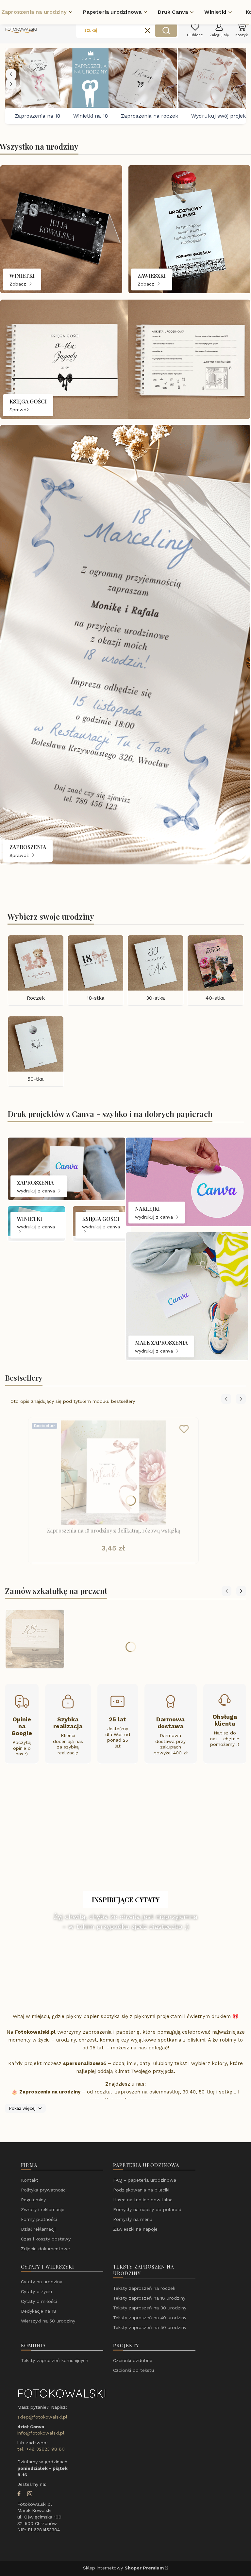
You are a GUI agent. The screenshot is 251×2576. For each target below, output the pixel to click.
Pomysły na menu (133, 2219)
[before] (11, 74)
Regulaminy (33, 2200)
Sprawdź (20, 409)
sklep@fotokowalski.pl (42, 2417)
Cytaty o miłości (39, 2301)
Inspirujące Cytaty (126, 1900)
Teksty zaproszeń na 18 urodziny (149, 2298)
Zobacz (19, 284)
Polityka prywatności (44, 2190)
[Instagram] (30, 2494)
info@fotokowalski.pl (41, 2433)
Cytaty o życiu (36, 2291)
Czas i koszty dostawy (46, 2239)
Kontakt (30, 2180)
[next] (11, 84)
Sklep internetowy (123, 2568)
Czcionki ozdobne (133, 2360)
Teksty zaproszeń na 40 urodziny (150, 2318)
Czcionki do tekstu (134, 2370)
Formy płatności (39, 2219)
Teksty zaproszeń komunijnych (55, 2360)
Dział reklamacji (38, 2229)
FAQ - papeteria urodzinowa (145, 2180)
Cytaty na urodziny (42, 2282)
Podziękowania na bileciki (141, 2190)
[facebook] (19, 2494)
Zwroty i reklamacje (43, 2209)
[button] (166, 30)
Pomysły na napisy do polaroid (147, 2209)
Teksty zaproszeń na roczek (144, 2288)
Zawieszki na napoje (135, 2229)
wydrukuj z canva (37, 1191)
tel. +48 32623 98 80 (41, 2449)
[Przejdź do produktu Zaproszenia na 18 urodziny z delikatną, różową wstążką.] (113, 1473)
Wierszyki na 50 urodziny (48, 2321)
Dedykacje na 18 (39, 2311)
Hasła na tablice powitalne (143, 2200)
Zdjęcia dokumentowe (45, 2249)
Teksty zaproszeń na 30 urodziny (150, 2308)
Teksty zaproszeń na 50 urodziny (150, 2327)
